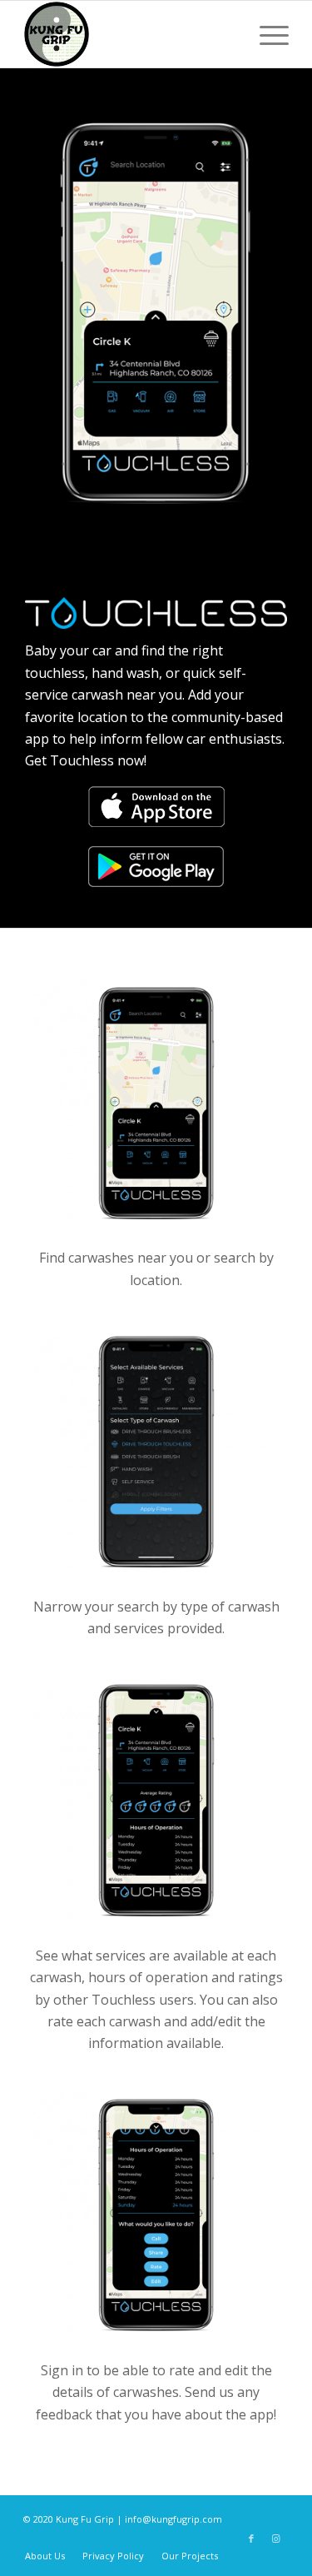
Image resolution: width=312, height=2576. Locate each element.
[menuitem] (45, 2556)
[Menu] (266, 34)
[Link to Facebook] (251, 2539)
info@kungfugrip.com (173, 2519)
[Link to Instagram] (276, 2539)
